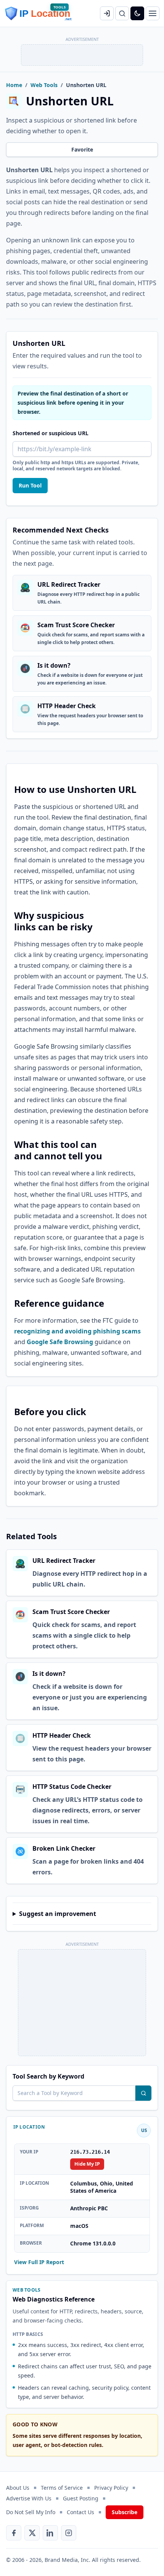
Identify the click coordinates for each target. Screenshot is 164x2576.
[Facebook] (14, 2533)
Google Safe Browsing (60, 1342)
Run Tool (30, 485)
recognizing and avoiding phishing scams (77, 1331)
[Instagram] (69, 2533)
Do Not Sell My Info (31, 2512)
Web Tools (44, 85)
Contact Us (80, 2512)
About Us (18, 2488)
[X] (32, 2533)
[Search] (122, 13)
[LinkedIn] (50, 2533)
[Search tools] (143, 2093)
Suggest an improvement (58, 1914)
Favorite (82, 149)
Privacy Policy (111, 2488)
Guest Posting (81, 2498)
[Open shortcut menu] (153, 13)
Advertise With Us (29, 2498)
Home (14, 85)
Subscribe (125, 2512)
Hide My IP (87, 2164)
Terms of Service (62, 2488)
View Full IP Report (39, 2262)
